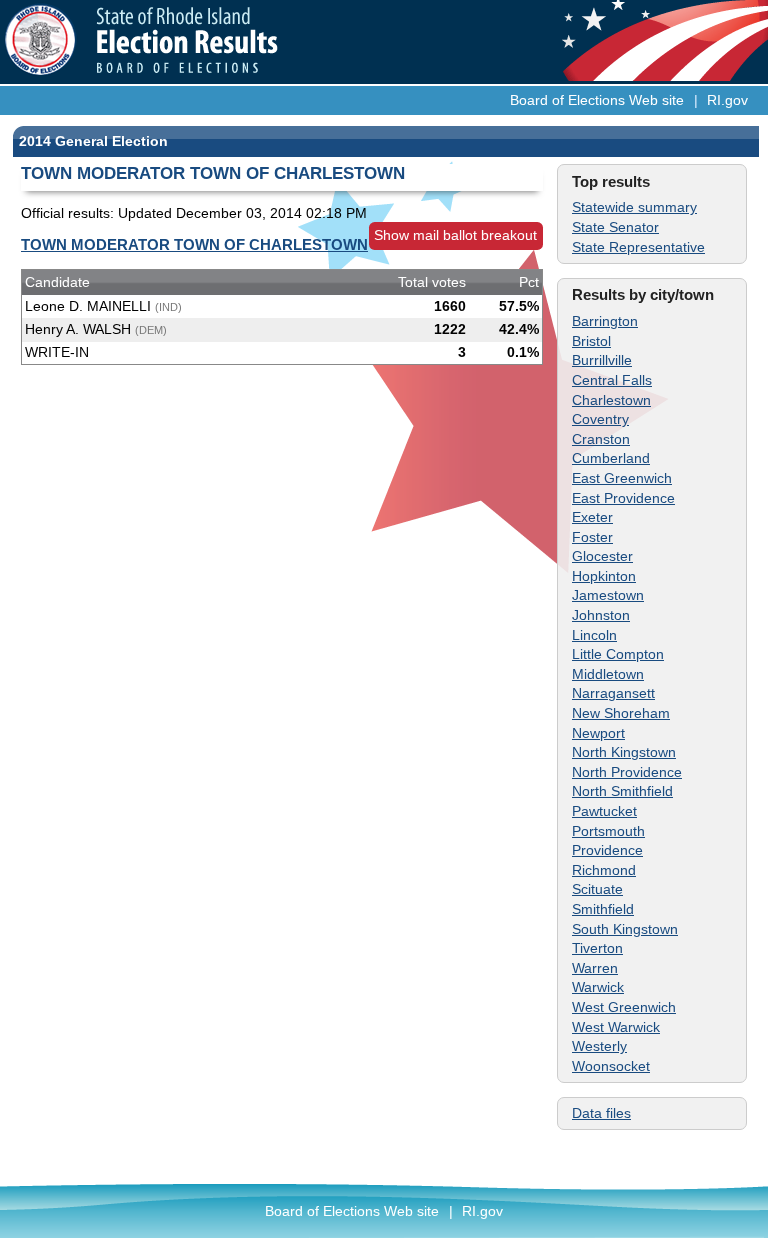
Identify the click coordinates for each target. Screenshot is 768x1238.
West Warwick (616, 1027)
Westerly (599, 1046)
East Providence (623, 498)
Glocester (602, 556)
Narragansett (613, 693)
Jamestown (608, 595)
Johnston (601, 615)
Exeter (592, 517)
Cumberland (611, 458)
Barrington (605, 321)
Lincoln (594, 635)
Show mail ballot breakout (455, 235)
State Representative (638, 247)
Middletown (608, 674)
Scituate (597, 889)
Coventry (600, 419)
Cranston (601, 439)
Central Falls (612, 380)
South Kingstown (625, 929)
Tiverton (597, 948)
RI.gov (727, 100)
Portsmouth (608, 831)
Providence (607, 850)
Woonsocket (611, 1066)
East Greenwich (622, 478)
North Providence (627, 772)
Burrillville (602, 360)
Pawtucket (604, 811)
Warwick (598, 987)
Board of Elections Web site (597, 100)
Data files (601, 1113)
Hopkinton (604, 576)
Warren (595, 968)
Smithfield (603, 909)
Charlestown (611, 400)
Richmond (604, 870)
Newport (598, 733)
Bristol (591, 341)
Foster (592, 537)
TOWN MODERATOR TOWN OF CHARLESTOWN (194, 244)
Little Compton (618, 654)
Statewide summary (634, 207)
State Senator (615, 227)
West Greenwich (624, 1007)
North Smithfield (622, 791)
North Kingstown (624, 752)
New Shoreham (621, 713)
